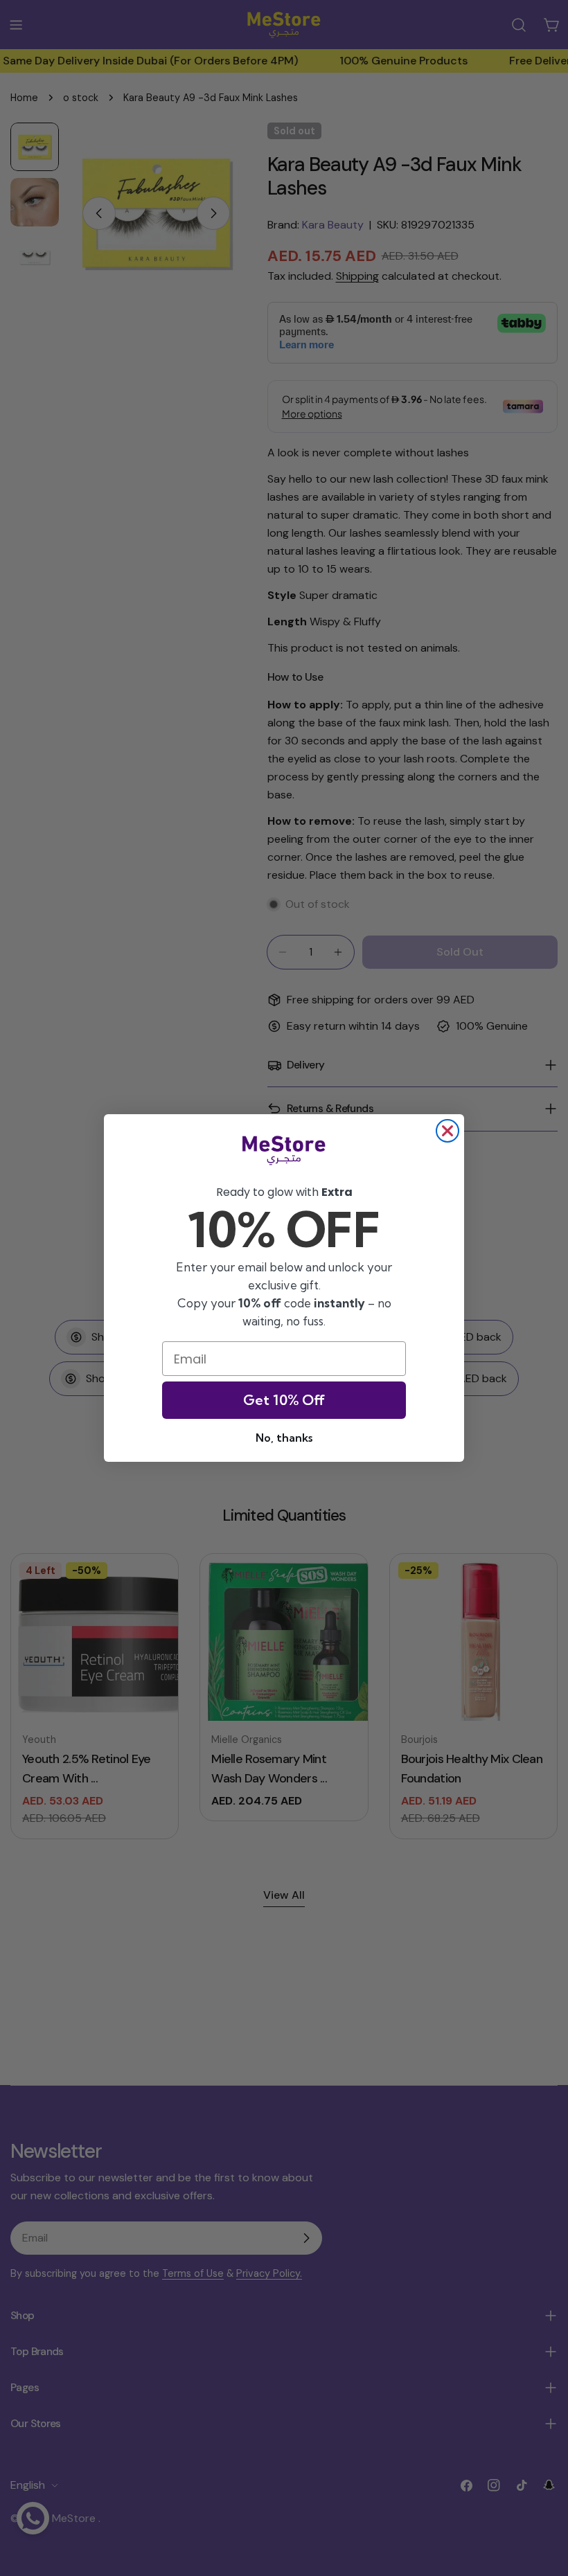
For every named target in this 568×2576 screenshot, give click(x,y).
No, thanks (284, 1438)
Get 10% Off (284, 1400)
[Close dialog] (447, 1131)
